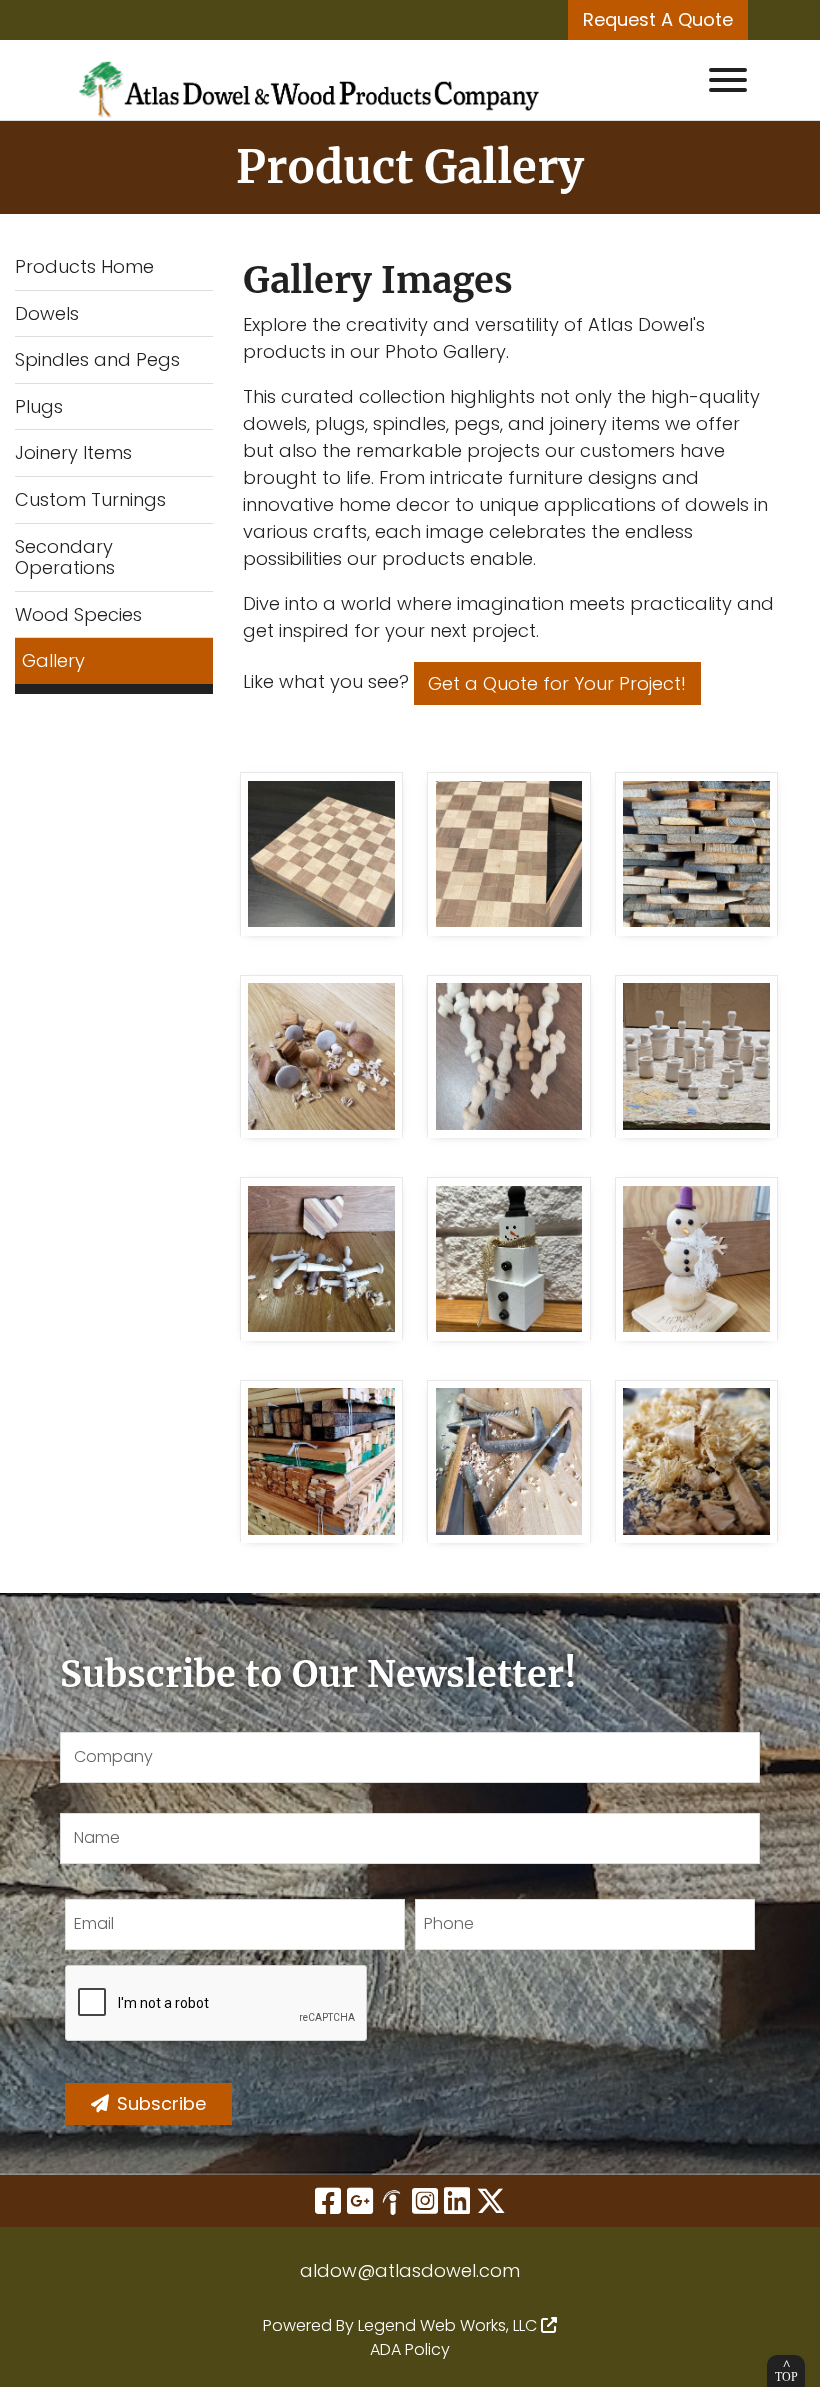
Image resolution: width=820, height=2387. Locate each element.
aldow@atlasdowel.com (410, 2270)
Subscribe (161, 2103)
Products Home (84, 266)
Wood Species (78, 614)
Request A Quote (658, 19)
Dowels (47, 313)
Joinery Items (73, 452)
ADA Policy (410, 2349)
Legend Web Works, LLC (449, 2325)
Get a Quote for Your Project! (557, 683)
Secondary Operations (65, 557)
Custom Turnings (90, 499)
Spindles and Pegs (97, 359)
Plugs (39, 406)
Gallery (53, 660)
